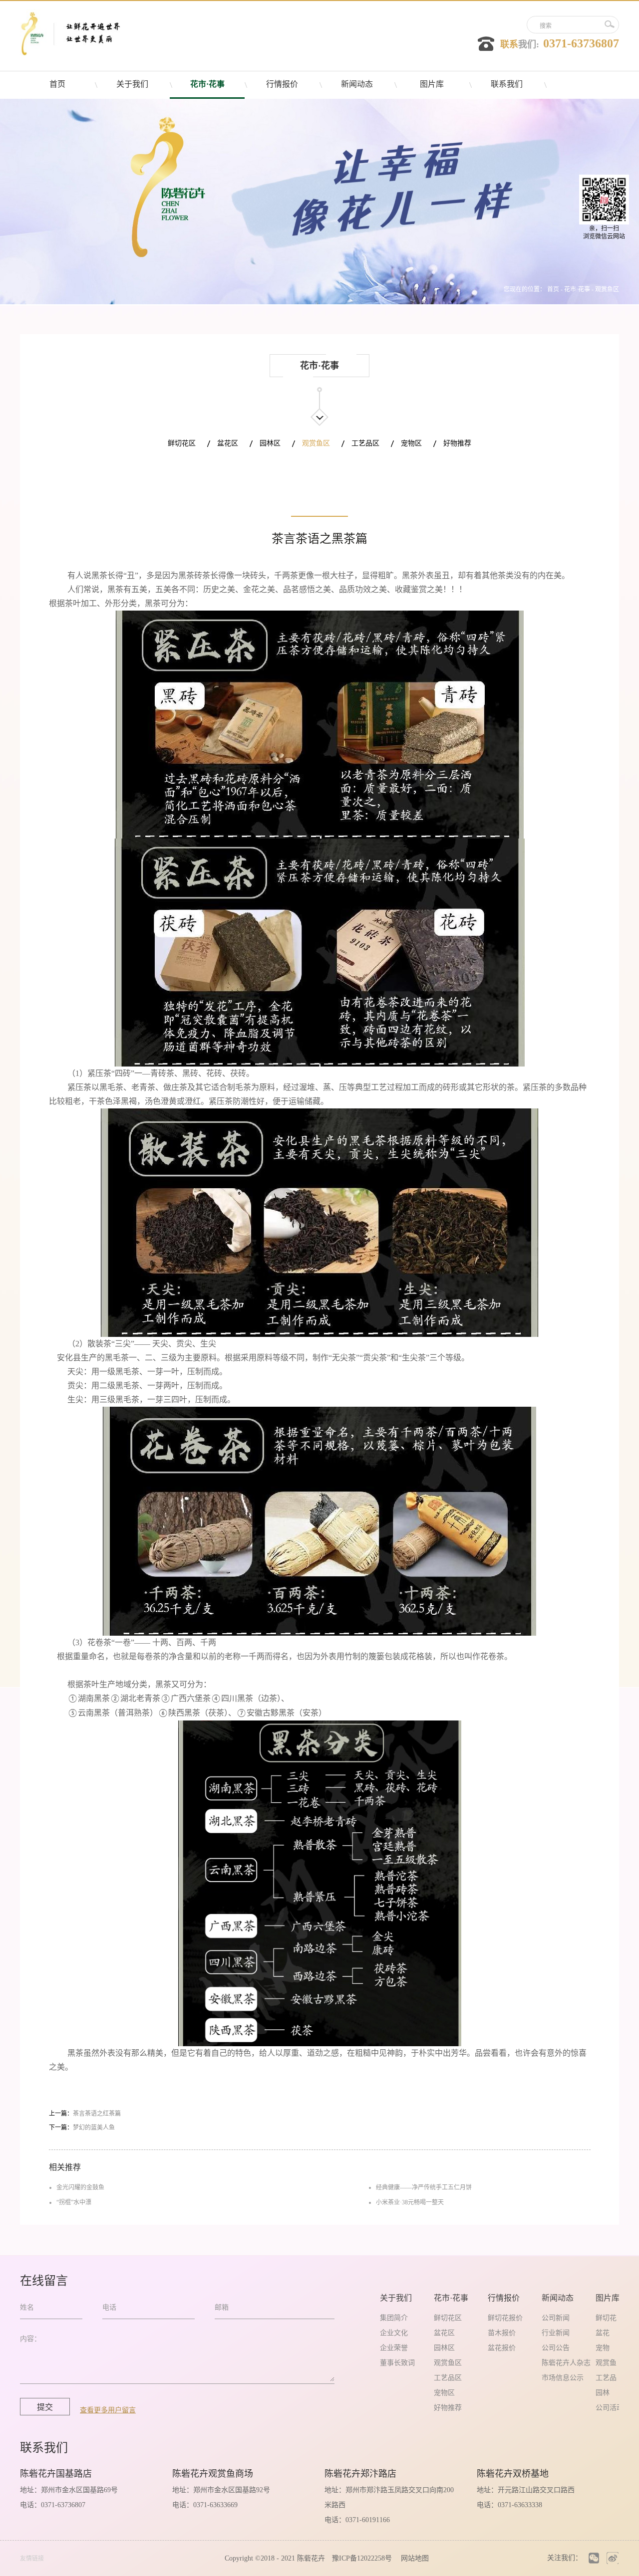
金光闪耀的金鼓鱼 (80, 2187)
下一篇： (82, 2128)
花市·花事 (577, 289)
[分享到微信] (594, 2558)
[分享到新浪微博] (612, 2558)
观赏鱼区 (607, 289)
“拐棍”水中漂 (74, 2202)
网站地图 (413, 2558)
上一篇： (85, 2114)
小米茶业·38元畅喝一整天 (410, 2202)
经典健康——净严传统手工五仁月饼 (424, 2187)
